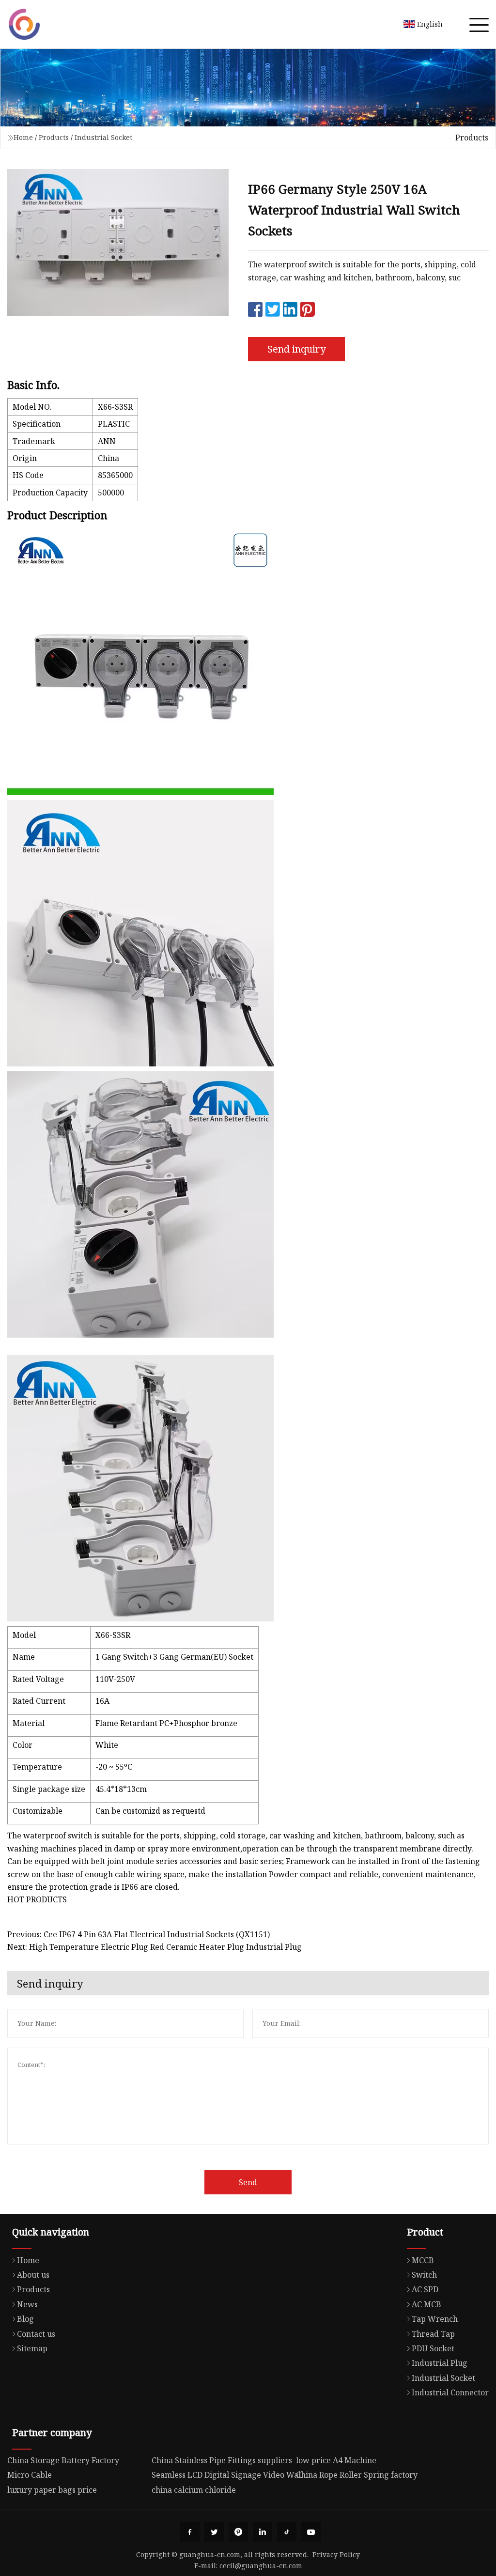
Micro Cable (30, 2475)
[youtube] (311, 2532)
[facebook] (190, 2532)
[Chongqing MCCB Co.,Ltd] (24, 24)
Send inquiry (296, 349)
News (27, 2304)
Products (54, 137)
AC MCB (426, 2304)
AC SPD (425, 2289)
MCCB (423, 2260)
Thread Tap (433, 2334)
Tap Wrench (435, 2319)
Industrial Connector (450, 2392)
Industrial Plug (440, 2363)
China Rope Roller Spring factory (357, 2475)
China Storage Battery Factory (63, 2460)
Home (23, 137)
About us (33, 2275)
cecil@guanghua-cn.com (261, 2566)
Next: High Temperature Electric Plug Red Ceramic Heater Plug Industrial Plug (155, 1947)
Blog (25, 2319)
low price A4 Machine (336, 2460)
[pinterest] (238, 2532)
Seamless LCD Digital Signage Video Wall (227, 2475)
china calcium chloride (194, 2490)
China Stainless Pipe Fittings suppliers (222, 2460)
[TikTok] (287, 2532)
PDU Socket (433, 2348)
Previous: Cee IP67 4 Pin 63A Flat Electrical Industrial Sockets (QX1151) (139, 1934)
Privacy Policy (336, 2554)
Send (248, 2182)
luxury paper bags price (52, 2490)
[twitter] (214, 2532)
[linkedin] (263, 2532)
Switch (424, 2275)
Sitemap (32, 2348)
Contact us (36, 2334)
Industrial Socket (103, 137)
